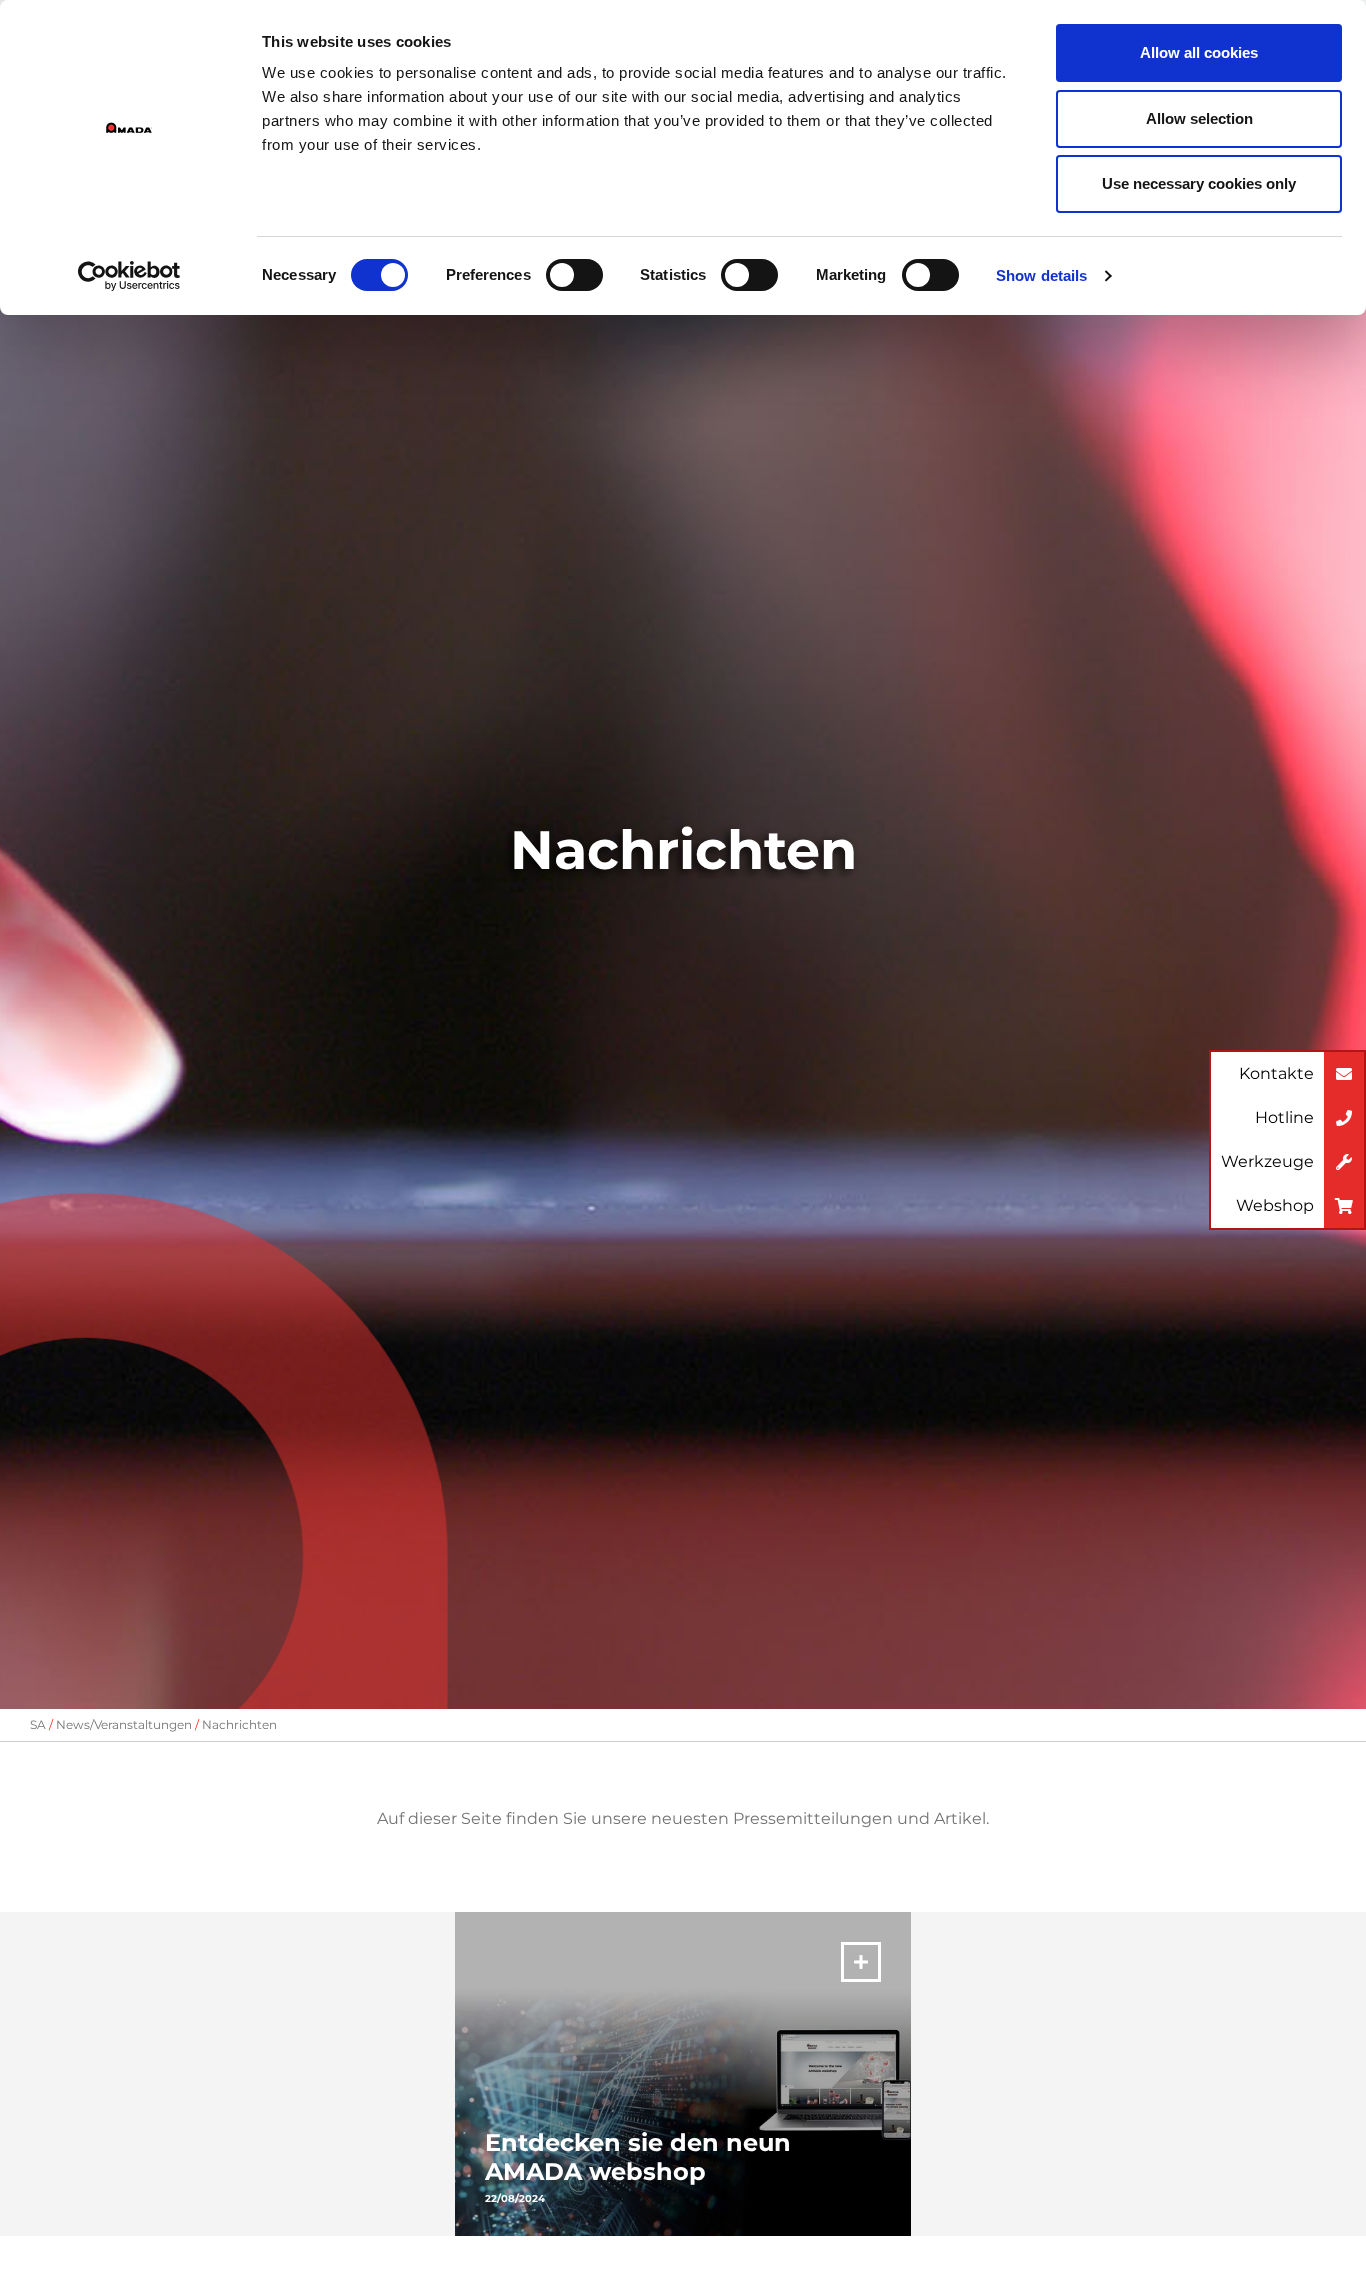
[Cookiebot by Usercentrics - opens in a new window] (129, 276)
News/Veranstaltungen (124, 1724)
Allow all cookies (1199, 52)
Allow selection (1199, 118)
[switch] (574, 275)
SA (38, 1724)
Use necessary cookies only (1199, 183)
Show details (1041, 275)
